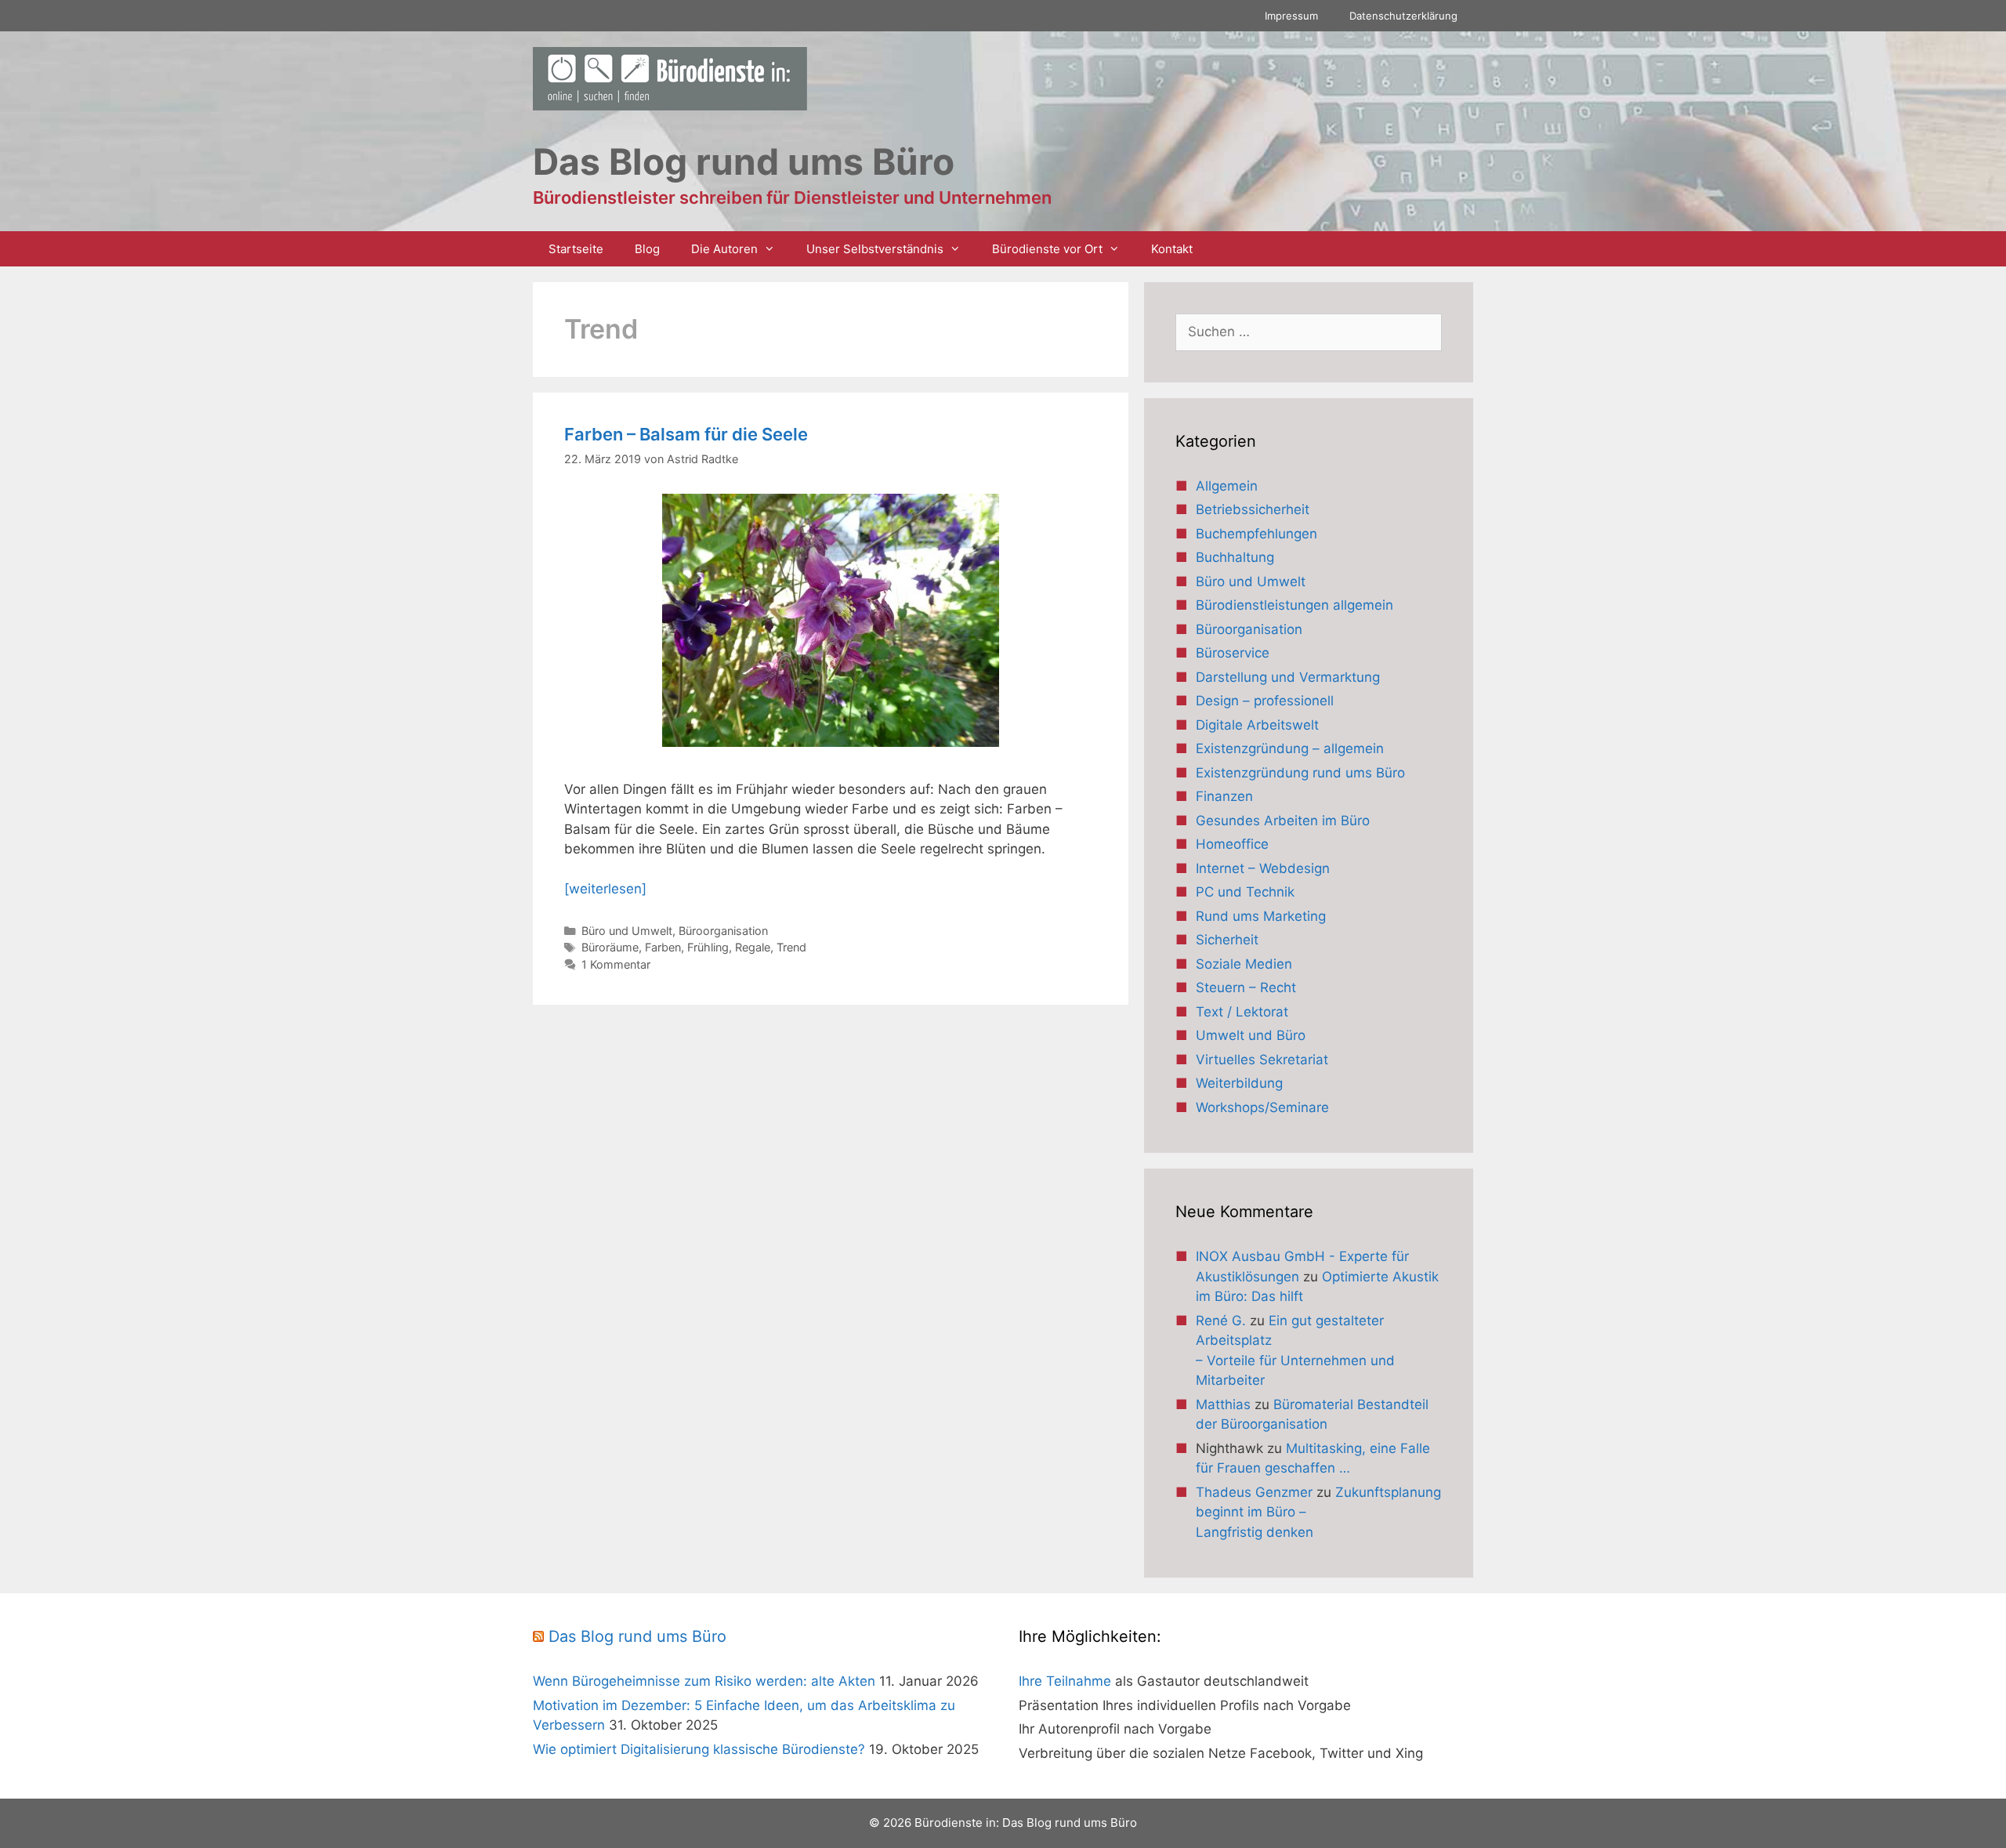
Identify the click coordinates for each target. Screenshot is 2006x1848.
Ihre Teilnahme (1065, 1681)
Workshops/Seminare (1262, 1107)
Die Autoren (724, 249)
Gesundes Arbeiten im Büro (1283, 821)
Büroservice (1233, 653)
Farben (663, 947)
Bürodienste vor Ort (1047, 249)
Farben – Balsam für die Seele (686, 434)
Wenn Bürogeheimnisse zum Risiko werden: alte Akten (704, 1681)
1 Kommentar (616, 964)
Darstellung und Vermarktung (1288, 677)
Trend (791, 947)
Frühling (708, 947)
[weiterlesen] (605, 889)
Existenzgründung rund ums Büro (1300, 773)
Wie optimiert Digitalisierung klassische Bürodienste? (699, 1749)
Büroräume (610, 947)
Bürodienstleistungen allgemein (1294, 605)
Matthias (1223, 1404)
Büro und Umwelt (627, 931)
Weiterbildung (1239, 1083)
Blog (647, 249)
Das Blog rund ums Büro (637, 1636)
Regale (753, 947)
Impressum (1291, 16)
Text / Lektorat (1242, 1012)
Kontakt (1172, 249)
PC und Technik (1245, 892)
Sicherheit (1227, 940)
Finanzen (1224, 796)
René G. (1221, 1321)
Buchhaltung (1235, 557)
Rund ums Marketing (1261, 916)
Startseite (576, 249)
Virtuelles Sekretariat (1262, 1060)
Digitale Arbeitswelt (1257, 725)
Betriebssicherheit (1253, 509)
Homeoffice (1232, 844)
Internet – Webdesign (1263, 868)
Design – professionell (1265, 701)
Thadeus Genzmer (1254, 1492)
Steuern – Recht (1246, 987)
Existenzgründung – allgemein (1290, 748)
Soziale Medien (1244, 964)
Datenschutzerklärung (1403, 16)
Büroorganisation (723, 931)
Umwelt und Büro (1251, 1035)
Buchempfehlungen (1256, 534)
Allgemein (1227, 486)
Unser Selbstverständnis (875, 249)
